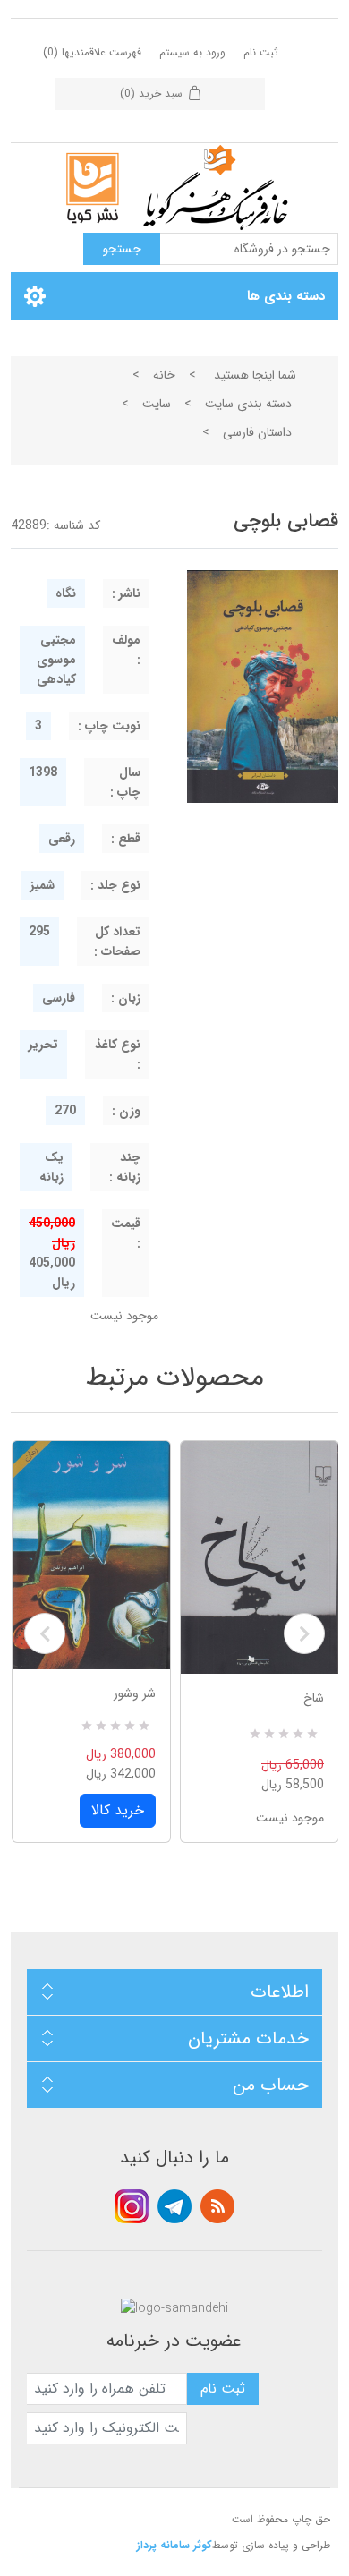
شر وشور (135, 1693)
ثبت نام (261, 52)
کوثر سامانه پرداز (174, 2545)
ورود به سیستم (192, 52)
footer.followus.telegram (174, 2206)
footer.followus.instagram (132, 2206)
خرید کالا (118, 1810)
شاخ (314, 1698)
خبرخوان (217, 2206)
